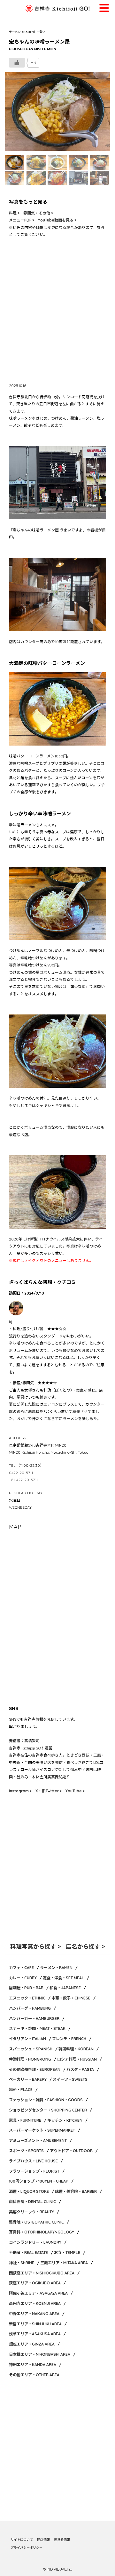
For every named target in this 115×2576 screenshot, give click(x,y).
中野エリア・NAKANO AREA (34, 2314)
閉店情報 (43, 2540)
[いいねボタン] (17, 63)
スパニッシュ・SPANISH (31, 2049)
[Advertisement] (57, 313)
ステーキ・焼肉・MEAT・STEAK (37, 2028)
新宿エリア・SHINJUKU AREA (35, 2324)
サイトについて (22, 2540)
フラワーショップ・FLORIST (34, 2171)
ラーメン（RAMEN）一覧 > (27, 32)
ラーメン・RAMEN (56, 1968)
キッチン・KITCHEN (65, 2120)
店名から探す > (85, 1946)
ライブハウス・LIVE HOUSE (33, 2161)
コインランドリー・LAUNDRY (35, 2242)
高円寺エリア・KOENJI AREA (35, 2303)
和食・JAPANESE (65, 1988)
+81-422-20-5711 (23, 1480)
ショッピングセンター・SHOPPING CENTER (48, 2110)
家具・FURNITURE (25, 2120)
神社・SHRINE (22, 2263)
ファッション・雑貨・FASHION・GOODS (46, 2100)
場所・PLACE (21, 2090)
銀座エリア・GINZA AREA (32, 2344)
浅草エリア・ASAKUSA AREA (35, 2334)
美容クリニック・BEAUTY (31, 2212)
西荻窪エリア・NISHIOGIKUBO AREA (42, 2273)
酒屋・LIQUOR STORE (29, 2191)
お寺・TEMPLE (67, 2253)
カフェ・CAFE (21, 1968)
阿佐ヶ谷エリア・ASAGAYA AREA (38, 2293)
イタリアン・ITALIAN (27, 2039)
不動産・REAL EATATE (28, 2253)
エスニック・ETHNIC (27, 1998)
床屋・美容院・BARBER (76, 2191)
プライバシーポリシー (27, 2548)
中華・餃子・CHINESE (71, 1998)
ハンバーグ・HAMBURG (30, 2008)
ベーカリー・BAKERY (28, 2079)
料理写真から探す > (35, 1946)
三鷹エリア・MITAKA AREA (64, 2263)
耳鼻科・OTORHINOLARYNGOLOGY (42, 2232)
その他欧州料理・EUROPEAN (35, 2069)
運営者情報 (62, 2540)
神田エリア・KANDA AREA (33, 2365)
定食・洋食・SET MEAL (63, 1978)
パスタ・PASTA (80, 2069)
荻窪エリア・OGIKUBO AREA (35, 2283)
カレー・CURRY (23, 1978)
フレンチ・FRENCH (69, 2039)
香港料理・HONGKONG (30, 2059)
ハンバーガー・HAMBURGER (34, 2019)
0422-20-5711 (21, 1473)
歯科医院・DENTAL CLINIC (32, 2202)
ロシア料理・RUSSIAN (77, 2059)
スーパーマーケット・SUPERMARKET (42, 2130)
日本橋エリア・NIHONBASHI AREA (40, 2354)
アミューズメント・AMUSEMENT (38, 2140)
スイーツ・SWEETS (70, 2079)
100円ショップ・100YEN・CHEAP (39, 2181)
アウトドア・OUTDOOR (71, 2151)
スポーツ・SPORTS (26, 2151)
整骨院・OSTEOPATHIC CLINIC (36, 2222)
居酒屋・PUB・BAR (26, 1988)
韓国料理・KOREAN (76, 2049)
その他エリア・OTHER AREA (34, 2375)
